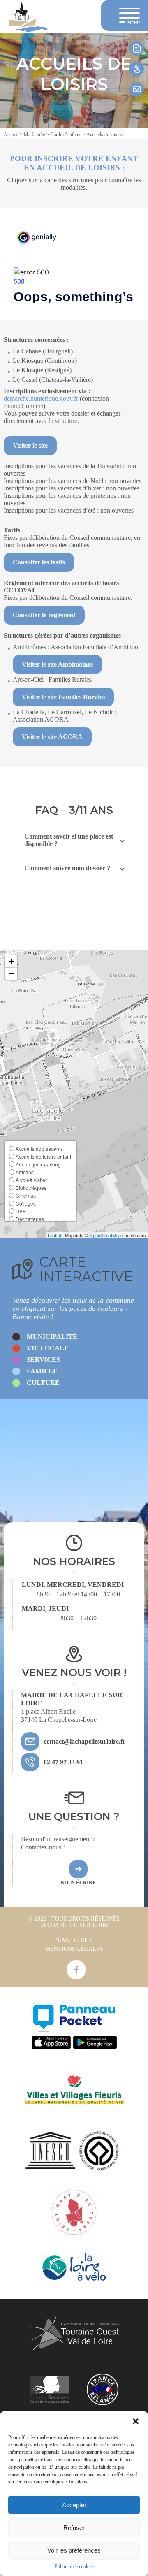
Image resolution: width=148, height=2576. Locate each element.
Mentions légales (74, 1949)
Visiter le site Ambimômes (57, 664)
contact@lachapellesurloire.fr (84, 1741)
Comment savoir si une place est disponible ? (69, 840)
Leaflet (54, 1235)
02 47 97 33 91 (63, 1762)
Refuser (74, 2528)
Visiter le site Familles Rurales (63, 697)
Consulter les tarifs (39, 562)
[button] (136, 2421)
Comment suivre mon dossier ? (67, 868)
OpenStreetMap (105, 1235)
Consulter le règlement (44, 615)
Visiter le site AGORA (52, 737)
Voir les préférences (74, 2550)
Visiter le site (30, 445)
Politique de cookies (74, 2567)
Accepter (74, 2505)
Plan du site (74, 1940)
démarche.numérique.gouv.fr (41, 398)
